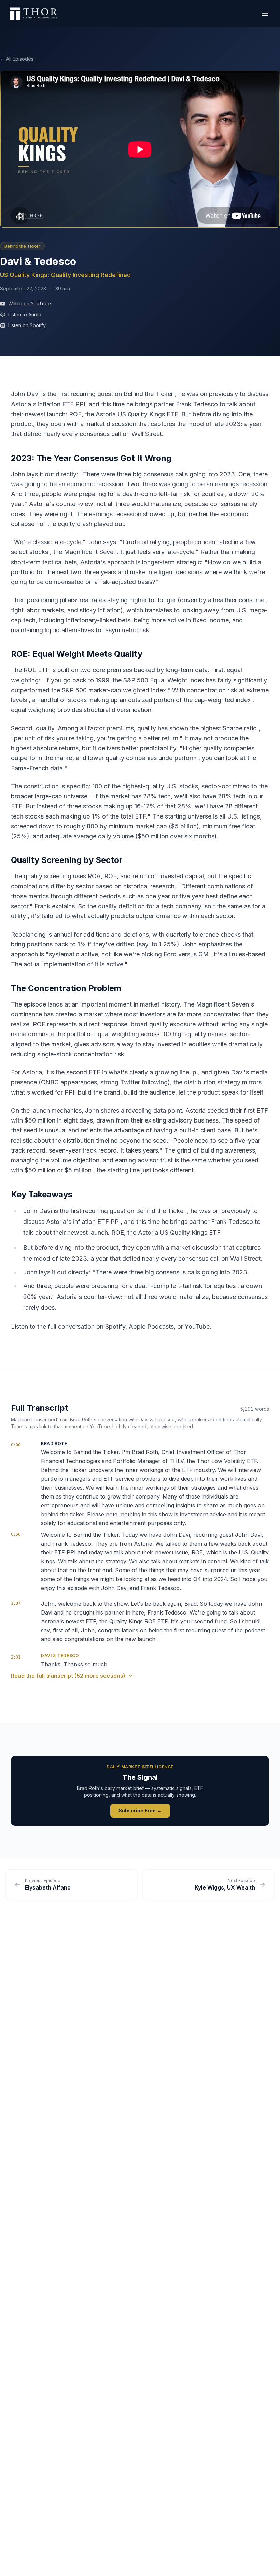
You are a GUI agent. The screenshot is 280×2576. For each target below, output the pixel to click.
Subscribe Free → (140, 1811)
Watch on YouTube (30, 303)
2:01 (16, 1657)
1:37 (16, 1603)
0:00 (16, 1445)
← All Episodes (17, 59)
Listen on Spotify (27, 325)
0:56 (16, 1534)
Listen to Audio (25, 314)
